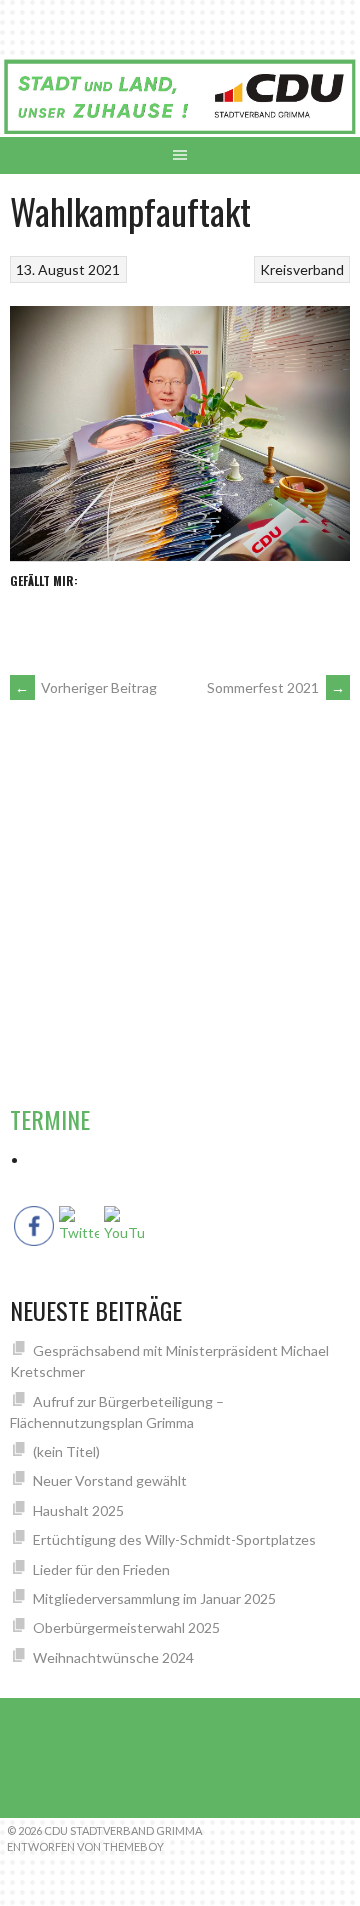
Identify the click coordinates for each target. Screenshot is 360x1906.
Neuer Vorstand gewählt (110, 1480)
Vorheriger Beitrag (86, 687)
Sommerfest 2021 (276, 687)
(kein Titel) (66, 1451)
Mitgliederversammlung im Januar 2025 (154, 1598)
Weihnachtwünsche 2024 (113, 1657)
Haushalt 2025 (78, 1510)
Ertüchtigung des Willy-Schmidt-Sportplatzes (174, 1539)
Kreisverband (302, 269)
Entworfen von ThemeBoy (85, 1846)
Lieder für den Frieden (101, 1569)
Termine (50, 1119)
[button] (326, 765)
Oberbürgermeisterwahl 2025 (126, 1627)
